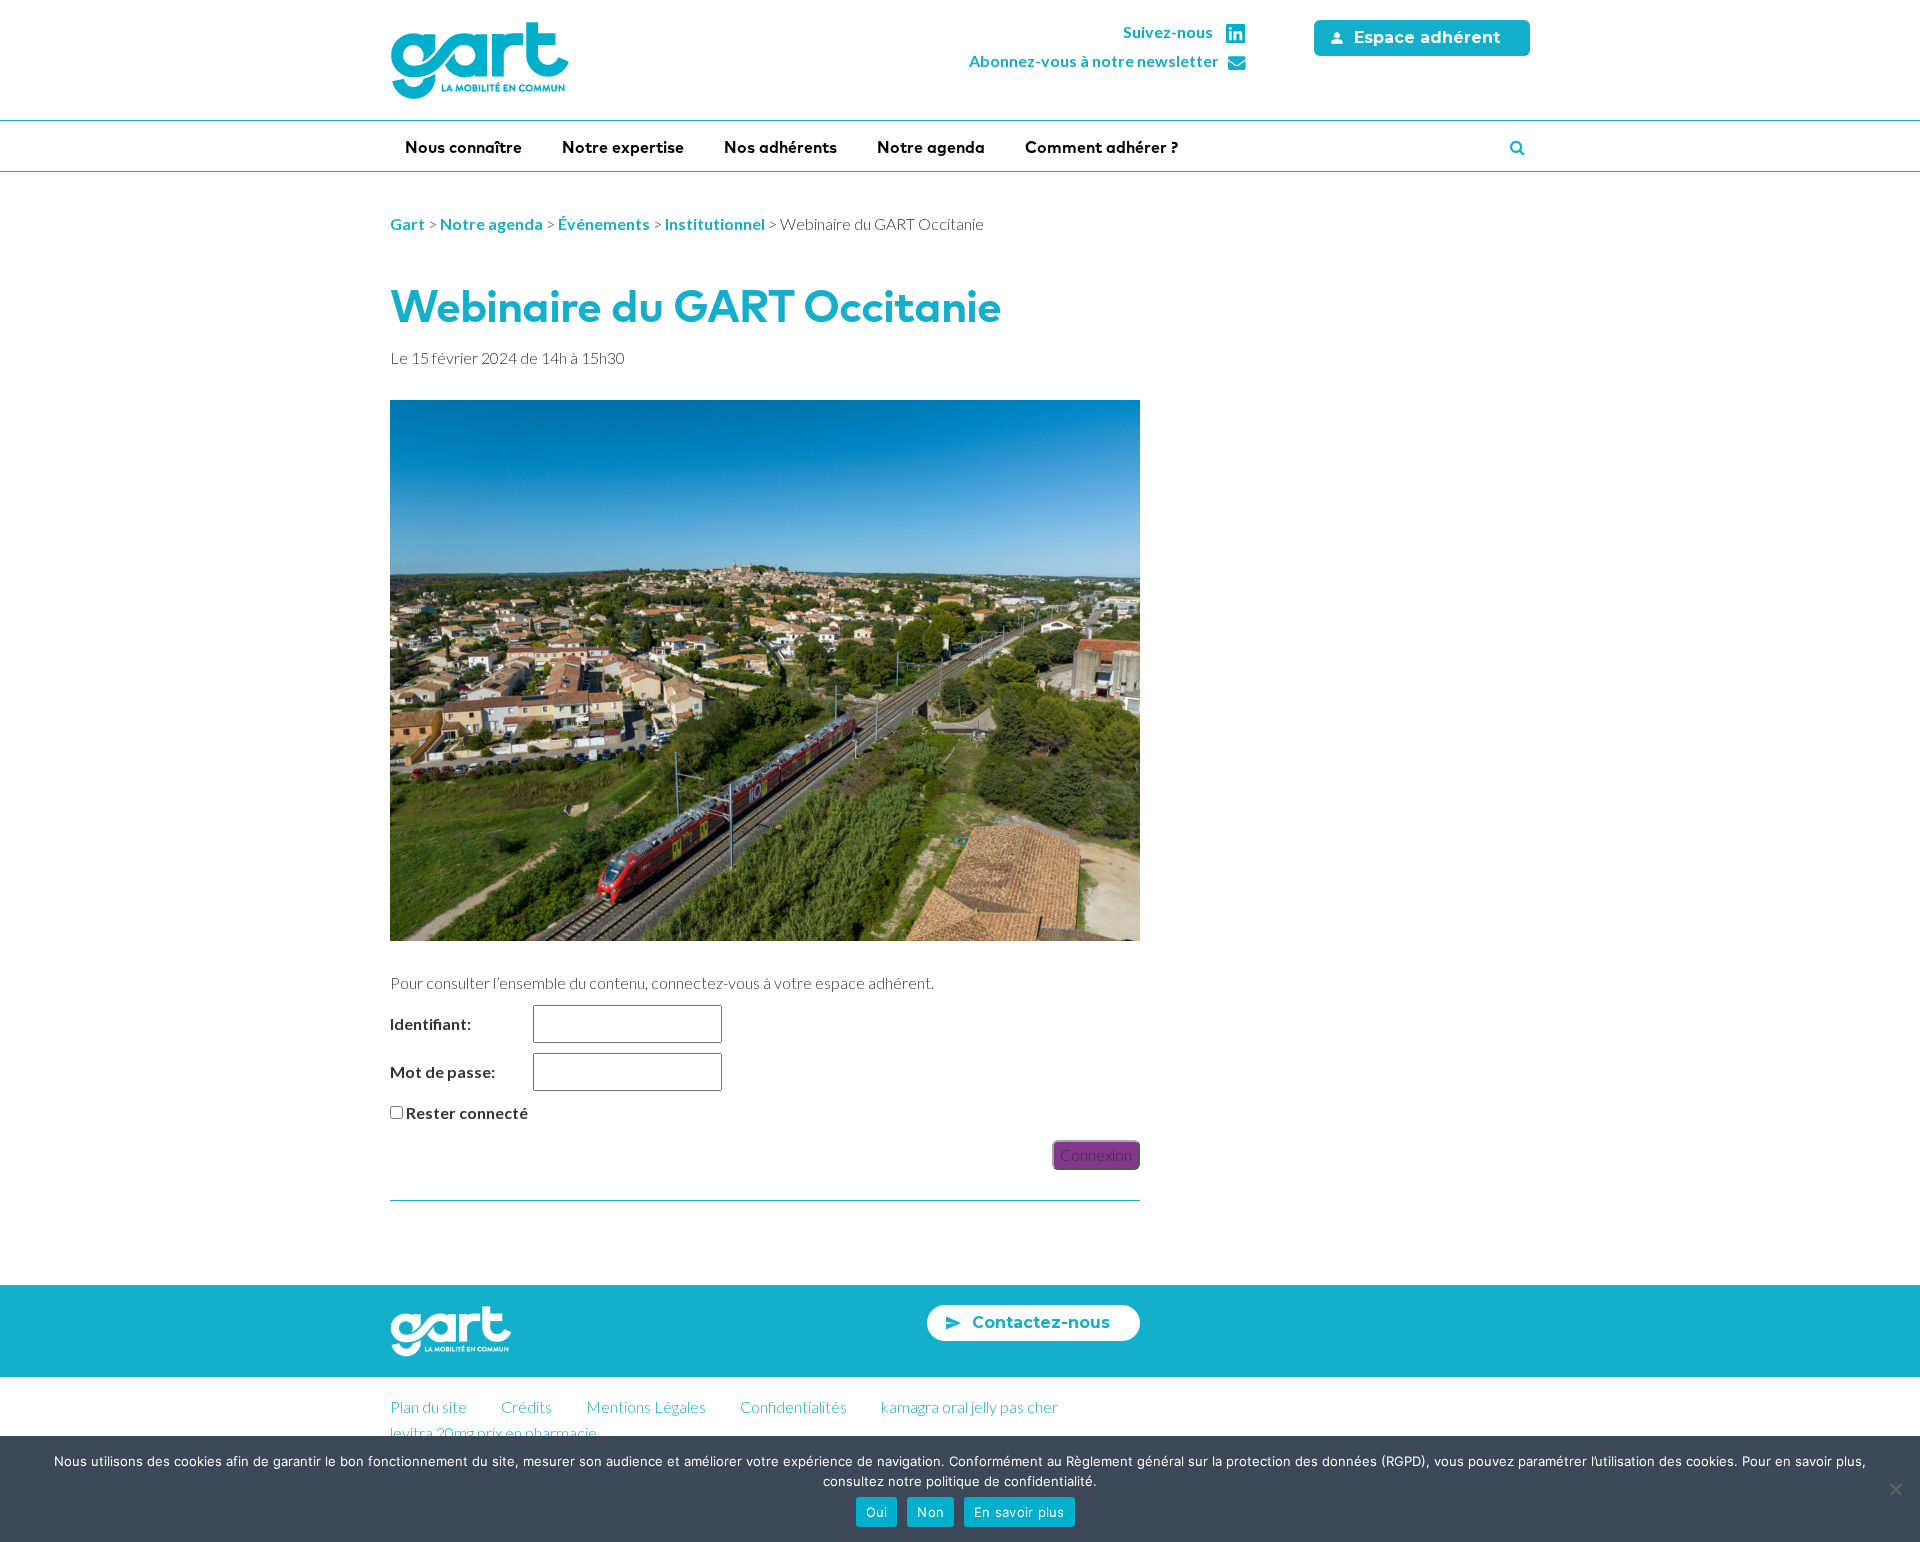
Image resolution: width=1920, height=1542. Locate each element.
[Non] (1895, 1489)
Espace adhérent (1427, 37)
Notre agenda (931, 147)
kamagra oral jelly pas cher (969, 1406)
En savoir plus (1019, 1512)
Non (930, 1512)
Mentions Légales (646, 1406)
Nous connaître (463, 147)
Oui (877, 1512)
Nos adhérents (780, 147)
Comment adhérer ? (1101, 147)
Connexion (1096, 1154)
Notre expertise (623, 147)
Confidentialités (793, 1406)
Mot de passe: (442, 1071)
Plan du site (428, 1406)
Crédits (526, 1406)
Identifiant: (430, 1023)
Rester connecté (467, 1112)
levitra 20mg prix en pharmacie (493, 1432)
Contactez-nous (1041, 1322)
